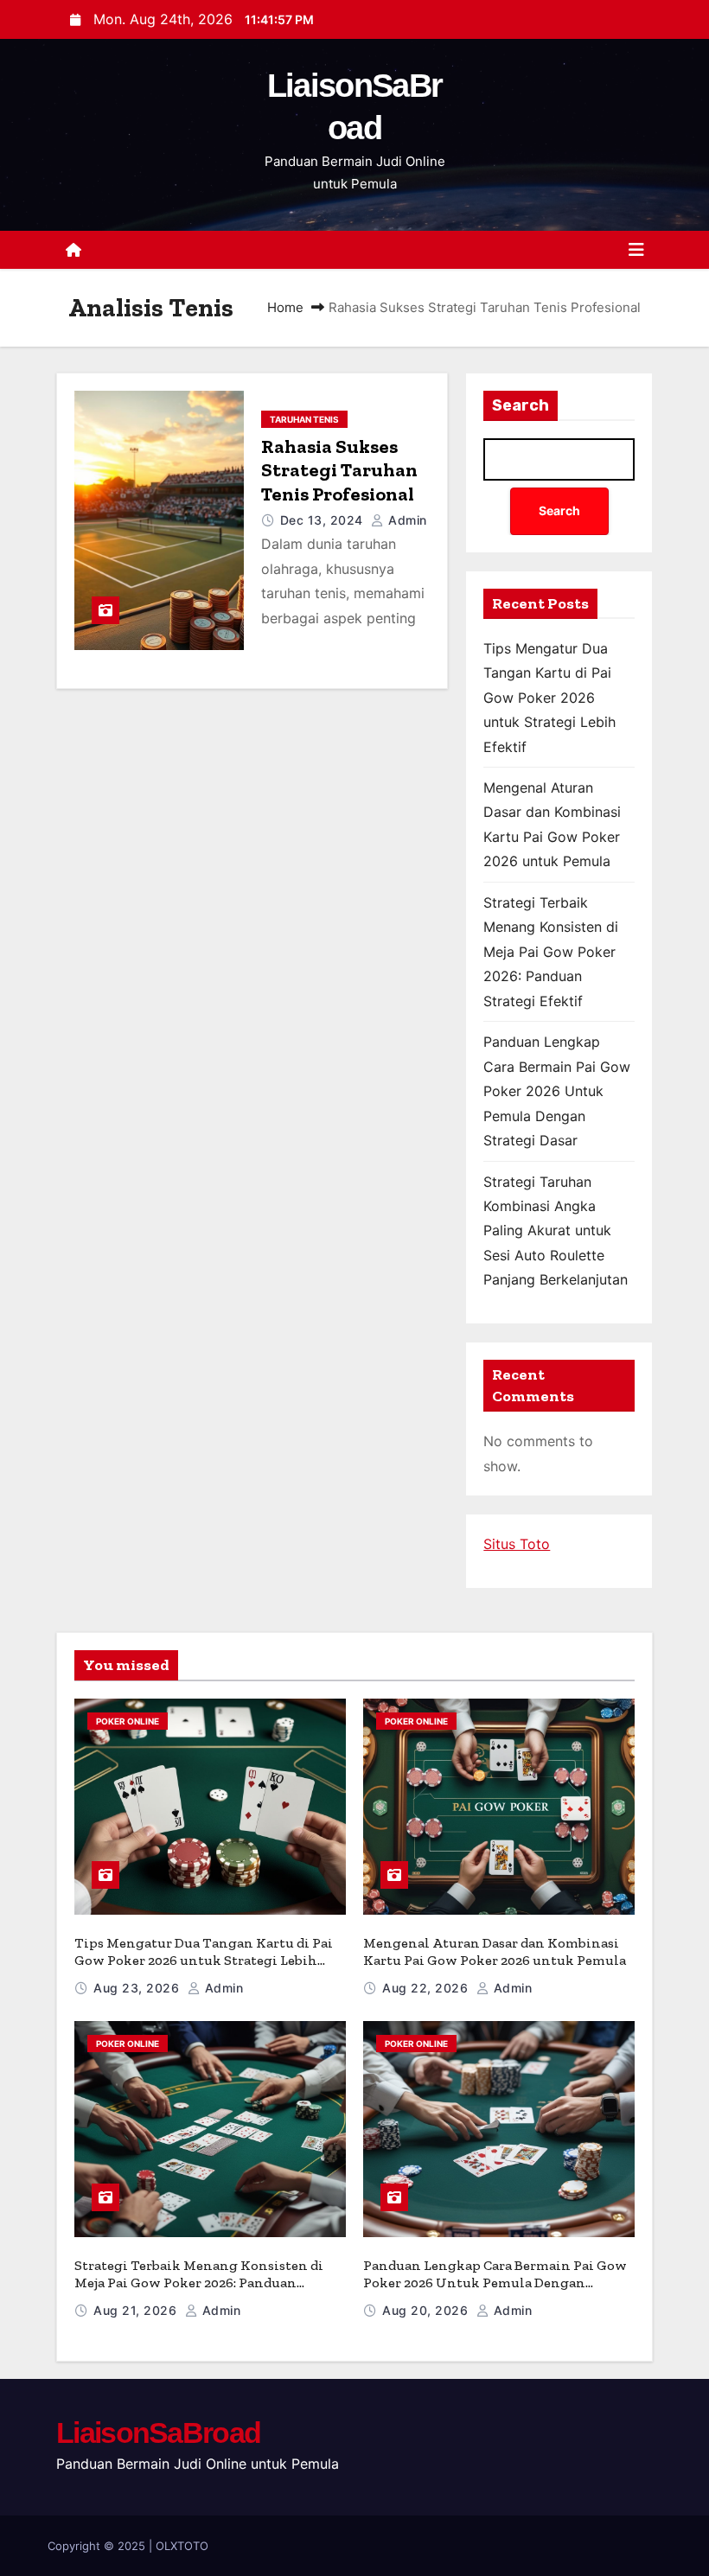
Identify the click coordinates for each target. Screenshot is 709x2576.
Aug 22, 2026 (427, 1988)
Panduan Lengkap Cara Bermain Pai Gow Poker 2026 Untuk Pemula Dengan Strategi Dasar (557, 1091)
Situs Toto (517, 1544)
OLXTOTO (182, 2546)
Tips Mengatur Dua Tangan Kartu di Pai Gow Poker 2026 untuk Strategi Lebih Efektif (549, 698)
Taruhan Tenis (304, 419)
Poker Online (128, 1721)
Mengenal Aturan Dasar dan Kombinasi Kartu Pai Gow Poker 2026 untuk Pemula (495, 1951)
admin (406, 520)
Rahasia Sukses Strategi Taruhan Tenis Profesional (339, 470)
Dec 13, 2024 (324, 520)
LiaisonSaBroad (158, 2433)
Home (285, 307)
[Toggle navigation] (636, 250)
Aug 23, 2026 (138, 1988)
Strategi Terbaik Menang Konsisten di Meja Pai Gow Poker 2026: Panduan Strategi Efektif (551, 952)
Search (521, 405)
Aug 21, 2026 (137, 2310)
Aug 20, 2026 (427, 2310)
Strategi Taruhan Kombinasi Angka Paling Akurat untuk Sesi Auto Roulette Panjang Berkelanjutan (556, 1231)
